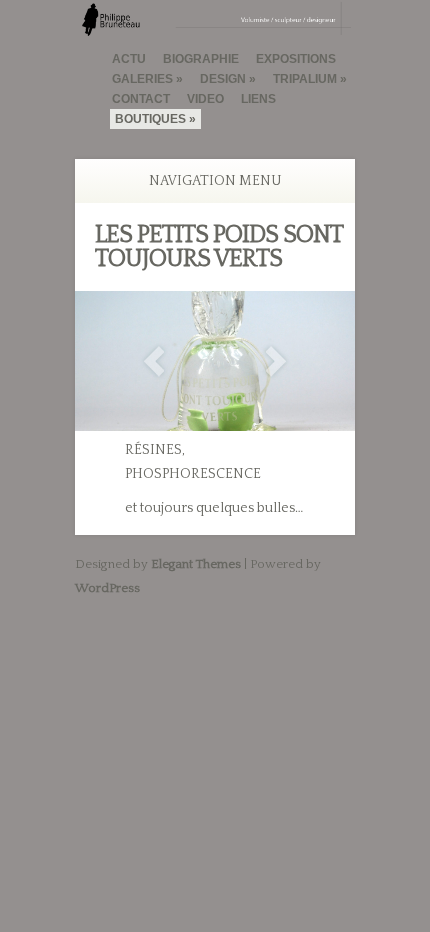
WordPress (107, 588)
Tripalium (305, 79)
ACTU (129, 59)
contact (141, 99)
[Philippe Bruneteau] (215, 27)
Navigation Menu (215, 181)
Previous (154, 361)
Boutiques (150, 119)
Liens (258, 99)
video (205, 99)
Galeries (142, 79)
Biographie (201, 59)
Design (223, 79)
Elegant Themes (196, 564)
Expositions (296, 59)
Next (276, 361)
